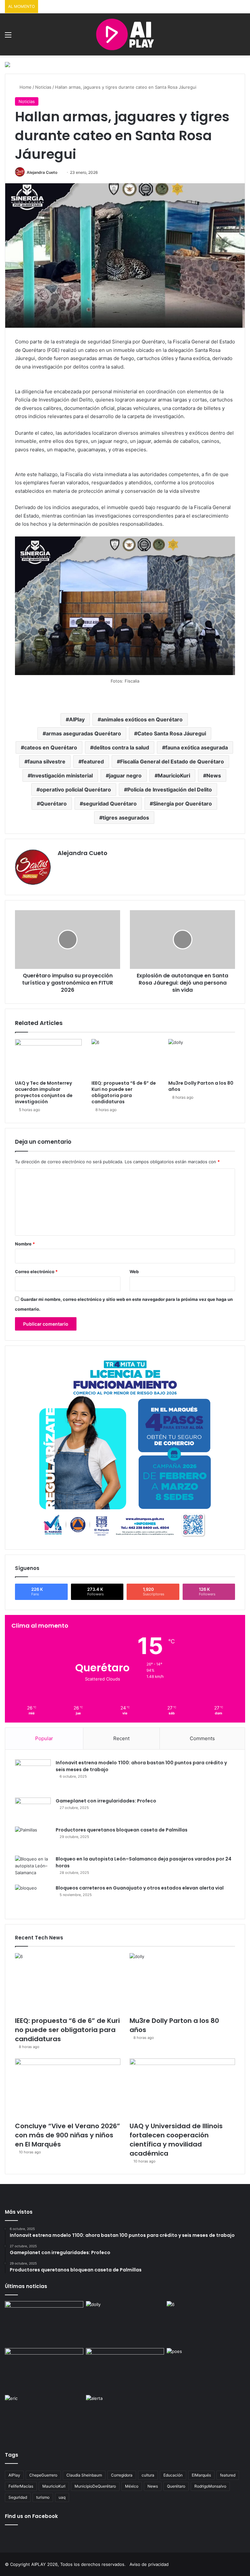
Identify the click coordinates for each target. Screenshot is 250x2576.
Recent (121, 1738)
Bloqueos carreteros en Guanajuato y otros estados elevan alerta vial (140, 1888)
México (132, 2486)
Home (25, 87)
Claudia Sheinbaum (84, 2475)
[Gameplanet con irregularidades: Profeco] (33, 1810)
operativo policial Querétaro (75, 790)
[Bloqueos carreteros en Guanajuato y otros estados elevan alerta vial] (33, 1897)
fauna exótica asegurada (197, 747)
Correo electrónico (36, 1272)
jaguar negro (125, 776)
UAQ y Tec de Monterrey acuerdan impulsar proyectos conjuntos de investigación (44, 1092)
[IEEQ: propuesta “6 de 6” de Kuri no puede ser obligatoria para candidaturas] (125, 1058)
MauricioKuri (174, 776)
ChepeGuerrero (43, 2475)
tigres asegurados (126, 818)
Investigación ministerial (62, 776)
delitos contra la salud (121, 747)
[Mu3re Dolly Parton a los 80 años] (202, 1058)
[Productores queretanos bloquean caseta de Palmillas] (33, 1839)
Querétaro (53, 804)
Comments (202, 1738)
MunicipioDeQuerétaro (95, 2486)
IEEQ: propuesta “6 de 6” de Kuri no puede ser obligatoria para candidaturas (124, 1092)
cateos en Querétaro (51, 747)
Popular (44, 1738)
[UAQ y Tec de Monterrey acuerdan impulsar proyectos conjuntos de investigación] (48, 1058)
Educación (173, 2475)
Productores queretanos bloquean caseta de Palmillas (122, 1830)
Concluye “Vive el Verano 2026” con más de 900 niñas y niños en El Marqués (68, 2135)
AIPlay (77, 719)
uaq (62, 2497)
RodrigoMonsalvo (210, 2486)
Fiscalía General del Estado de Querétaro (172, 761)
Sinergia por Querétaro (182, 804)
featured (93, 761)
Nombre (25, 1244)
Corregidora (122, 2475)
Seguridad (18, 2497)
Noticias (43, 87)
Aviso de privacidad (149, 2564)
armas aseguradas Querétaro (83, 733)
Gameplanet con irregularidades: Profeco (106, 1801)
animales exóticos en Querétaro (142, 719)
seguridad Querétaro (110, 804)
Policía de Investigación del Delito (170, 790)
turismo (43, 2497)
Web (134, 1272)
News (214, 776)
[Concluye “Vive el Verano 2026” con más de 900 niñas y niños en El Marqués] (68, 2088)
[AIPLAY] (125, 34)
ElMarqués (201, 2475)
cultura (148, 2475)
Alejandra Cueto (42, 172)
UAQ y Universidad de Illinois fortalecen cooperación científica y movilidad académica (176, 2140)
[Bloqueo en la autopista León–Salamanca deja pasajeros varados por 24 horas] (33, 1868)
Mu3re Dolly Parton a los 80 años (201, 1086)
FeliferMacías (21, 2486)
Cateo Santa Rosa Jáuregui (172, 733)
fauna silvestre (47, 761)
